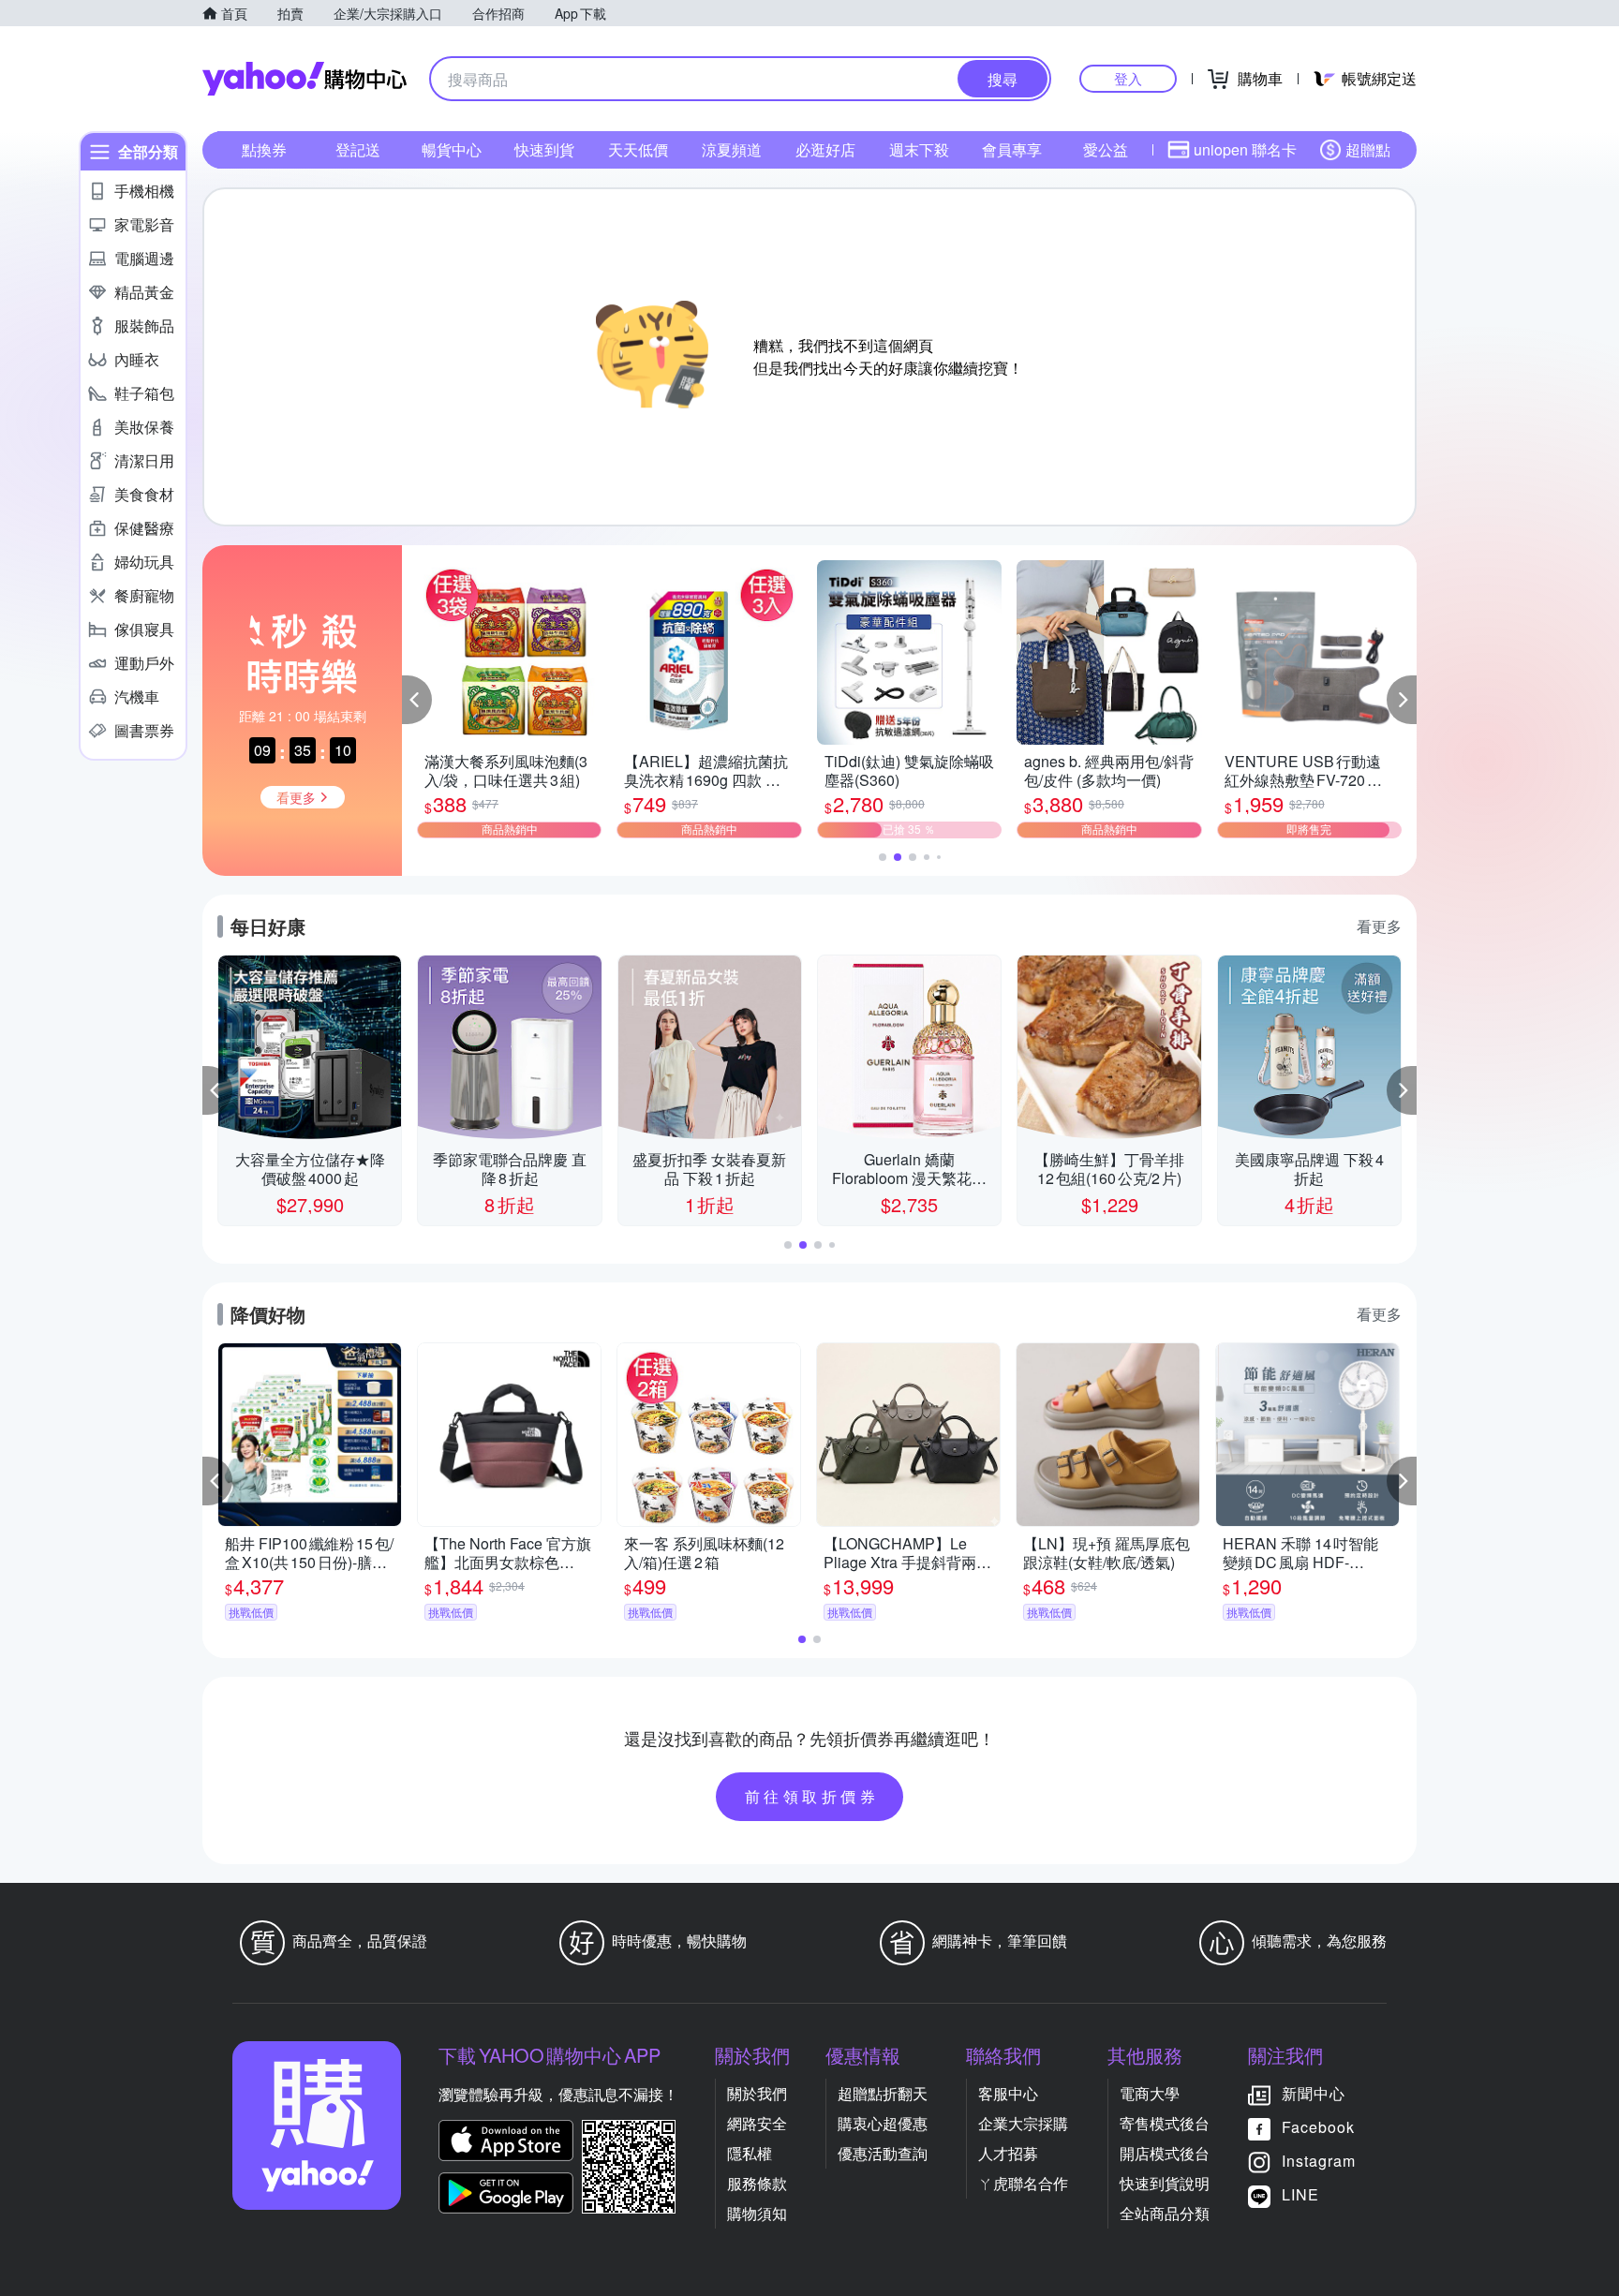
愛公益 (1106, 149)
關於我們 (757, 2093)
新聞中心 (1314, 2093)
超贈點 (1368, 149)
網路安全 (757, 2123)
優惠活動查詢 (883, 2153)
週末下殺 (919, 149)
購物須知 (757, 2213)
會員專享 (1012, 149)
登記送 (358, 149)
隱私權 (750, 2153)
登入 (1128, 78)
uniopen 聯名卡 (1245, 149)
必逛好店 (825, 149)
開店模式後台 (1165, 2153)
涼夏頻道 (732, 149)
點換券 (264, 149)
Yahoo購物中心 (304, 79)
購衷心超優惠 (883, 2123)
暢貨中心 (452, 149)
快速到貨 (544, 149)
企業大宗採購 (1023, 2123)
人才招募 (1008, 2153)
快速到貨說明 (1165, 2183)
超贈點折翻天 (883, 2093)
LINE (1300, 2194)
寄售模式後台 (1165, 2123)
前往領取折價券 (812, 1796)
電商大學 (1150, 2093)
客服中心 (1008, 2093)
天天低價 (638, 149)
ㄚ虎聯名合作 (1023, 2183)
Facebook (1318, 2127)
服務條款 (757, 2183)
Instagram (1319, 2161)
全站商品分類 (1165, 2213)
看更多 (1379, 926)
